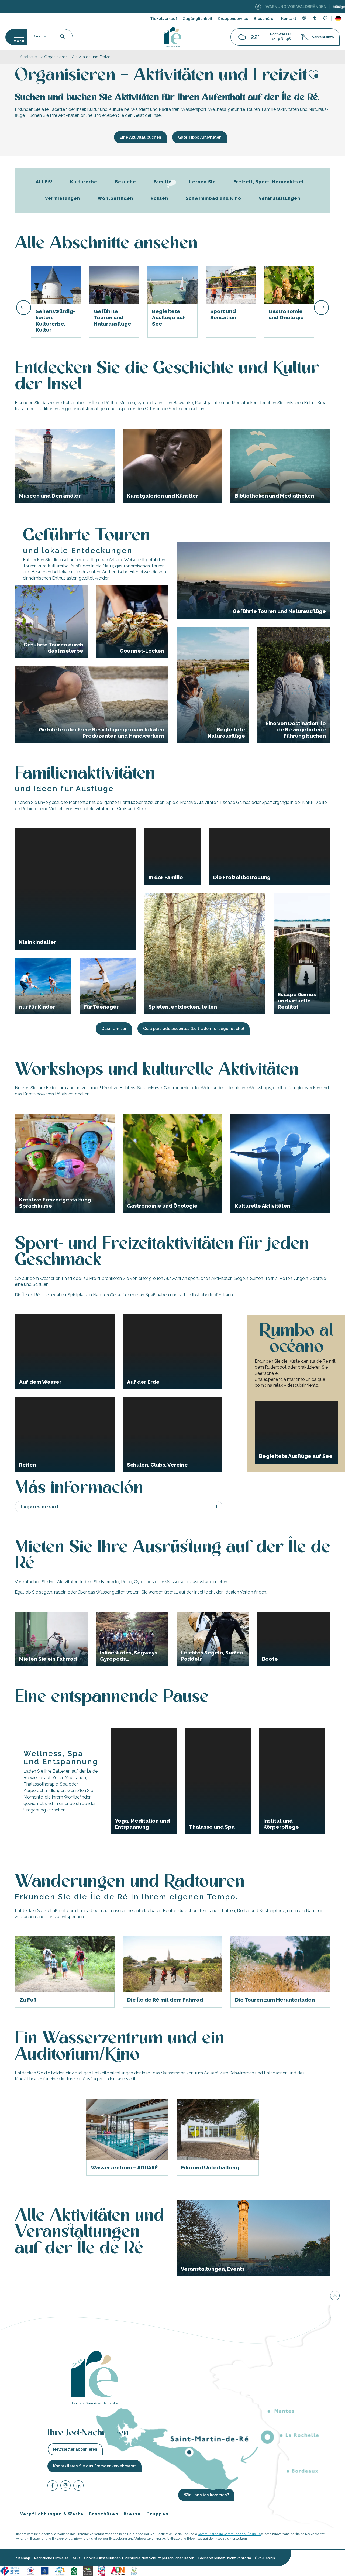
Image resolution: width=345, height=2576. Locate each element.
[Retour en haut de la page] (335, 2296)
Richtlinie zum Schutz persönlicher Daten (160, 2558)
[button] (338, 19)
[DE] (338, 19)
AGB (76, 2558)
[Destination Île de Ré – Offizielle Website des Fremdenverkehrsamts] (173, 37)
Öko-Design (265, 2558)
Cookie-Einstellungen (102, 2558)
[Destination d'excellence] (31, 2571)
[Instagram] (65, 2486)
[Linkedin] (78, 2486)
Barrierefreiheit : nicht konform (225, 2558)
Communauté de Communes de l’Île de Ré (229, 2534)
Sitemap (23, 2558)
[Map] (304, 19)
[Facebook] (53, 2486)
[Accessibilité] (315, 18)
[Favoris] (326, 19)
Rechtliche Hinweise (51, 2558)
